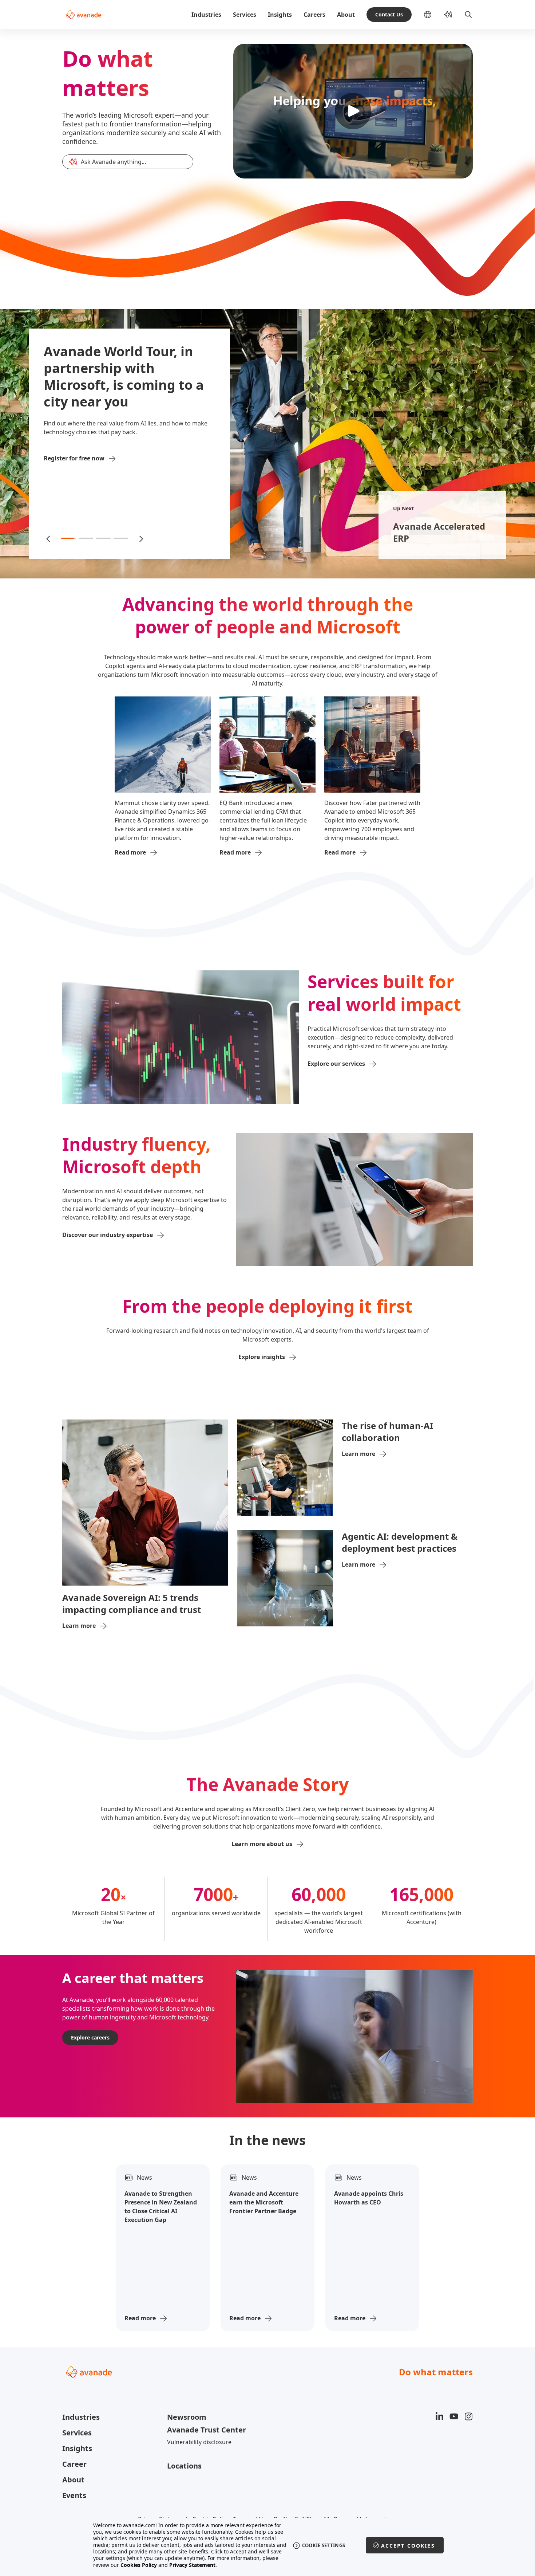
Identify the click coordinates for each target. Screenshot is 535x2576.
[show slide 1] (68, 538)
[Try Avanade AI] (448, 15)
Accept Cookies (408, 2546)
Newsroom (187, 2417)
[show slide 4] (121, 538)
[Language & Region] (433, 15)
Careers (314, 15)
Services (245, 15)
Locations (184, 2466)
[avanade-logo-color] (84, 15)
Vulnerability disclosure (199, 2442)
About (346, 15)
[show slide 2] (86, 538)
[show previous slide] (49, 538)
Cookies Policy (139, 2565)
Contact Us (389, 14)
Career (74, 2464)
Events (74, 2495)
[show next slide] (140, 538)
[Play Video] (353, 111)
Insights (280, 15)
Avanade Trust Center (207, 2430)
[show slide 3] (103, 538)
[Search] (468, 15)
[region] (268, 2545)
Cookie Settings (324, 2545)
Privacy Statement (192, 2565)
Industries (206, 15)
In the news (267, 2140)
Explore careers (90, 2037)
